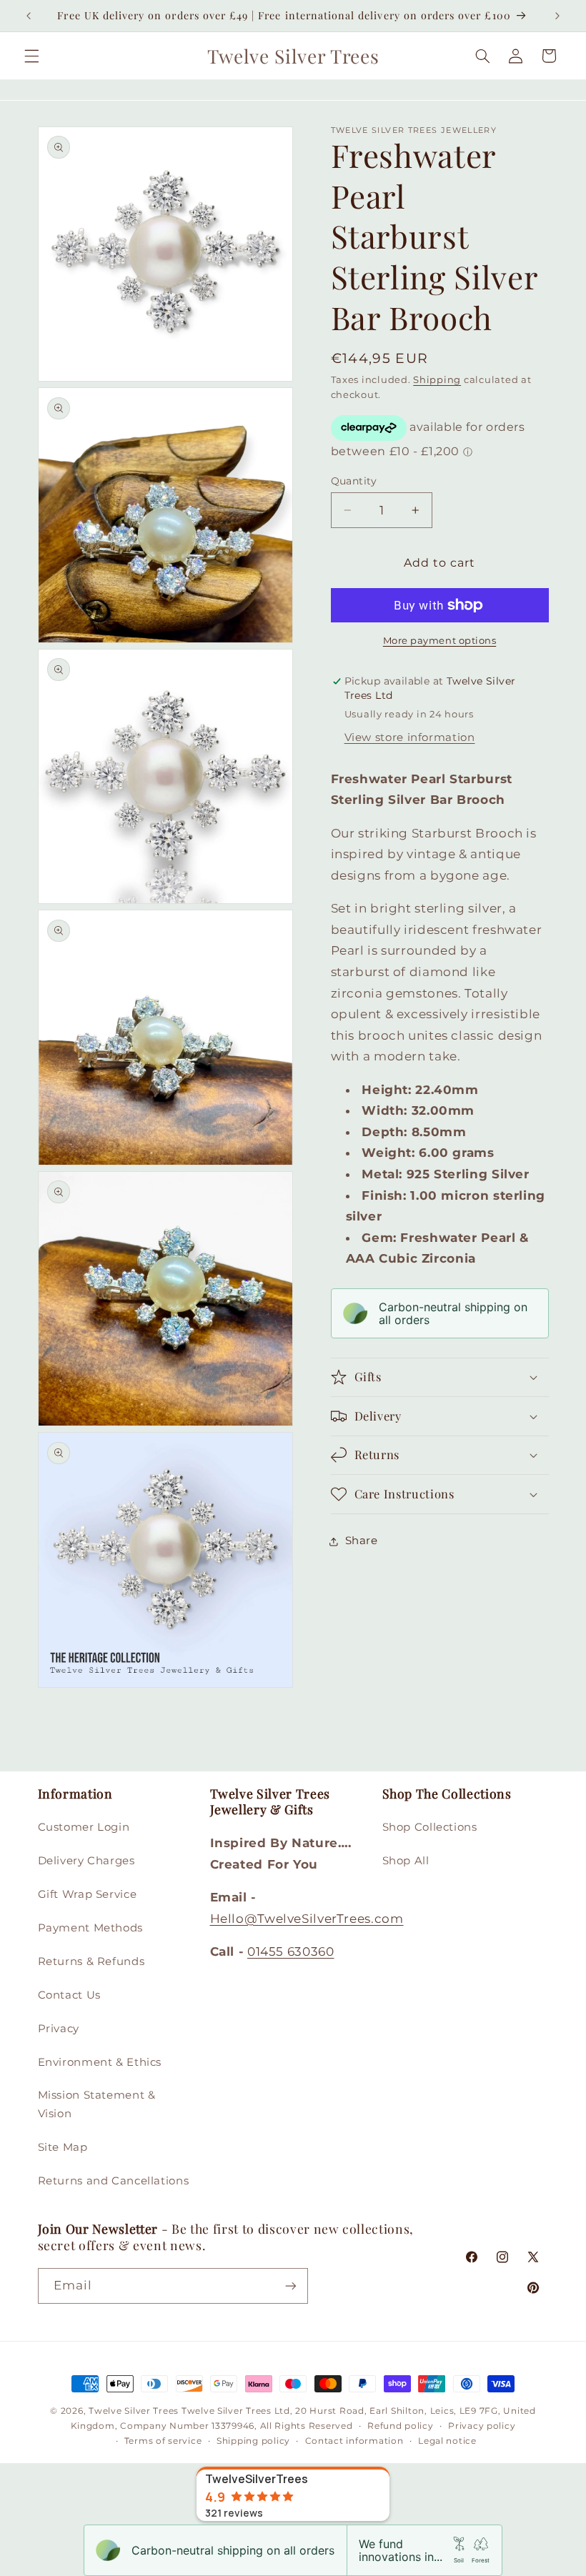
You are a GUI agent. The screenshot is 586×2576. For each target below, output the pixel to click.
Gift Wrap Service (88, 1894)
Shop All (406, 1861)
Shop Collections (430, 1827)
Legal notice (447, 2441)
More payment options (440, 641)
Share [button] (362, 1541)
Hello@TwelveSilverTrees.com (307, 1919)
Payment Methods (90, 1928)
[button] (31, 56)
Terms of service (163, 2441)
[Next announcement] (557, 16)
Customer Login (84, 1827)
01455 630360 (291, 1951)
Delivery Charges (86, 1861)
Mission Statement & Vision (97, 2104)
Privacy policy (482, 2426)
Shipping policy (253, 2441)
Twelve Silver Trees (134, 2411)
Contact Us (69, 1995)
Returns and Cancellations (114, 2181)
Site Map (63, 2147)
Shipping (437, 380)
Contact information (354, 2441)
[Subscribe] (290, 2286)
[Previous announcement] (29, 16)
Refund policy (401, 2426)
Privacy (59, 2029)
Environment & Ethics (100, 2062)
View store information (410, 737)
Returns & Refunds (91, 1961)
